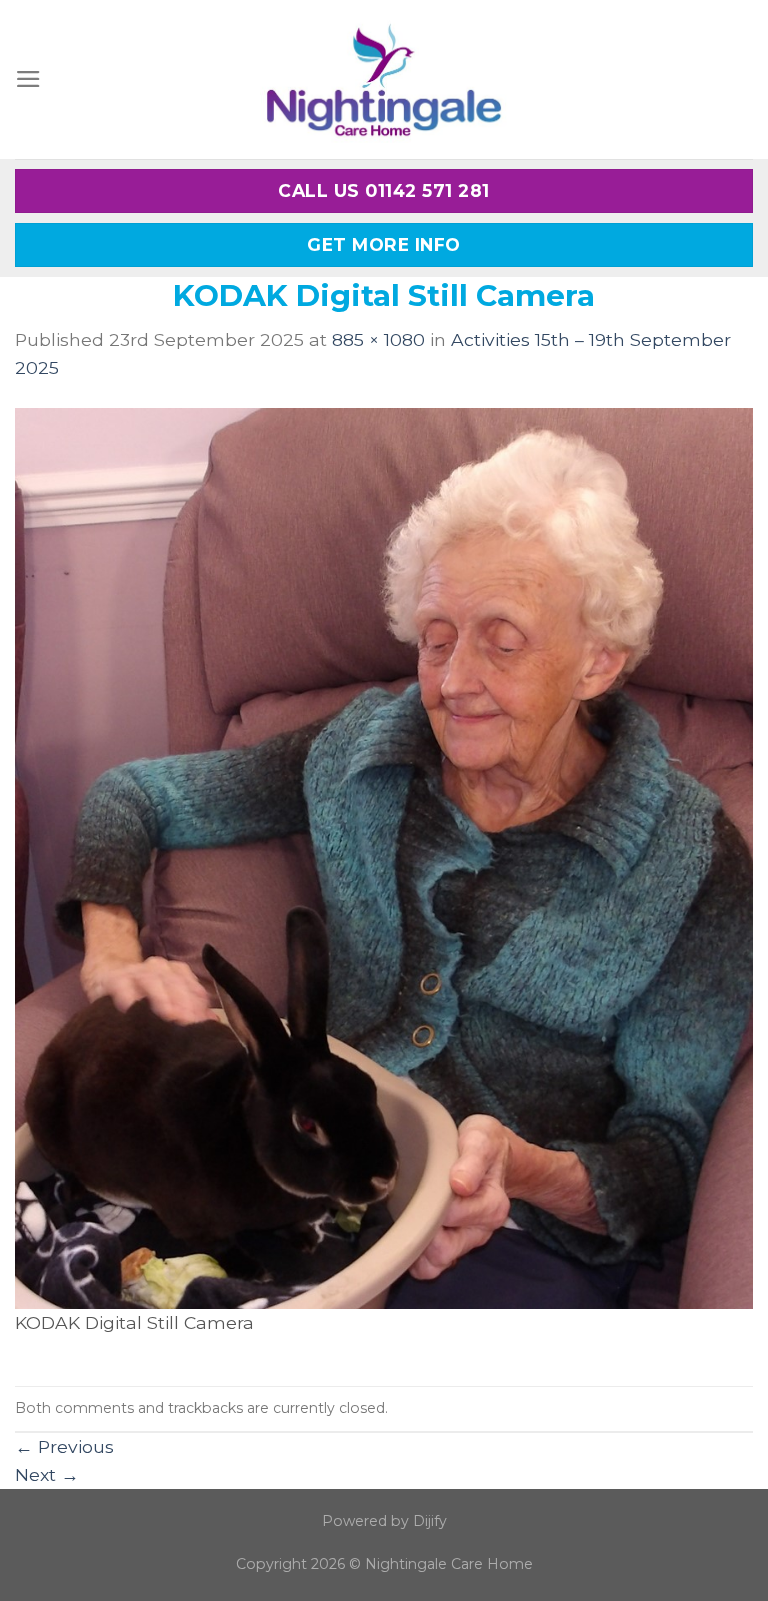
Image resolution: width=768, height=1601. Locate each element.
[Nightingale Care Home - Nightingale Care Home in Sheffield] (384, 79)
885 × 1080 (378, 339)
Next (47, 1474)
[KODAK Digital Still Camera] (384, 856)
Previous (64, 1446)
